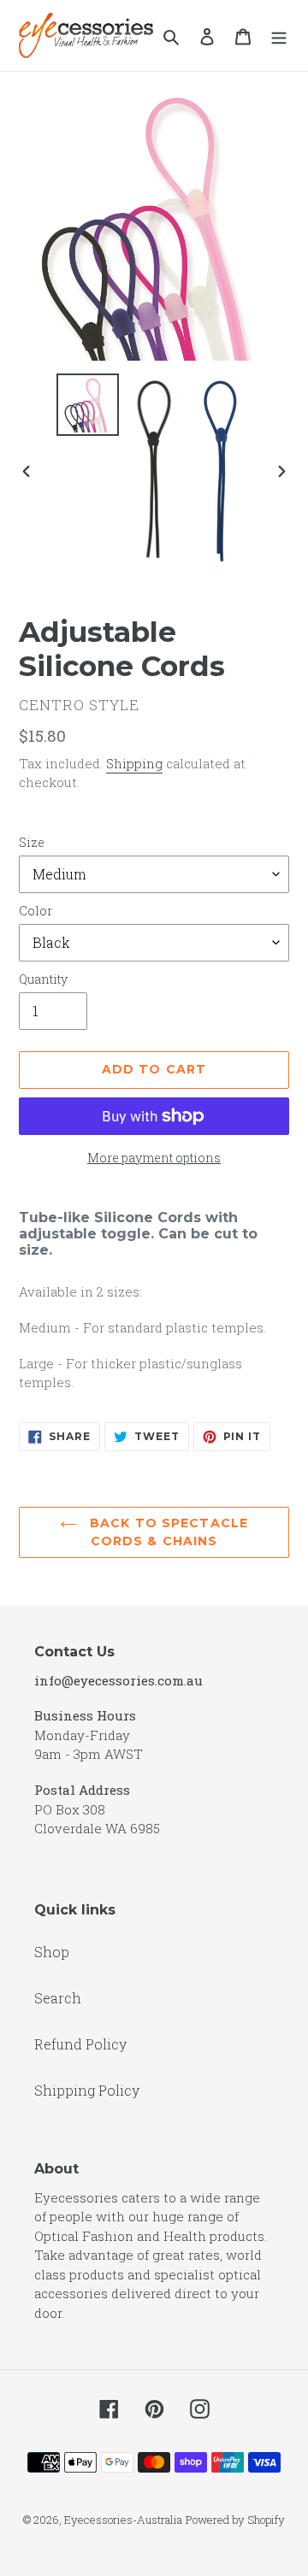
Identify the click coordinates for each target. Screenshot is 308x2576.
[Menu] (279, 35)
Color (36, 911)
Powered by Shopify (235, 2520)
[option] (87, 405)
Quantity (43, 979)
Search (58, 1998)
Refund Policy (80, 2044)
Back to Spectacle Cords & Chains (167, 1532)
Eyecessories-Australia (123, 2520)
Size (32, 842)
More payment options (154, 1158)
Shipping (134, 763)
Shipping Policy (87, 2090)
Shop (52, 1952)
